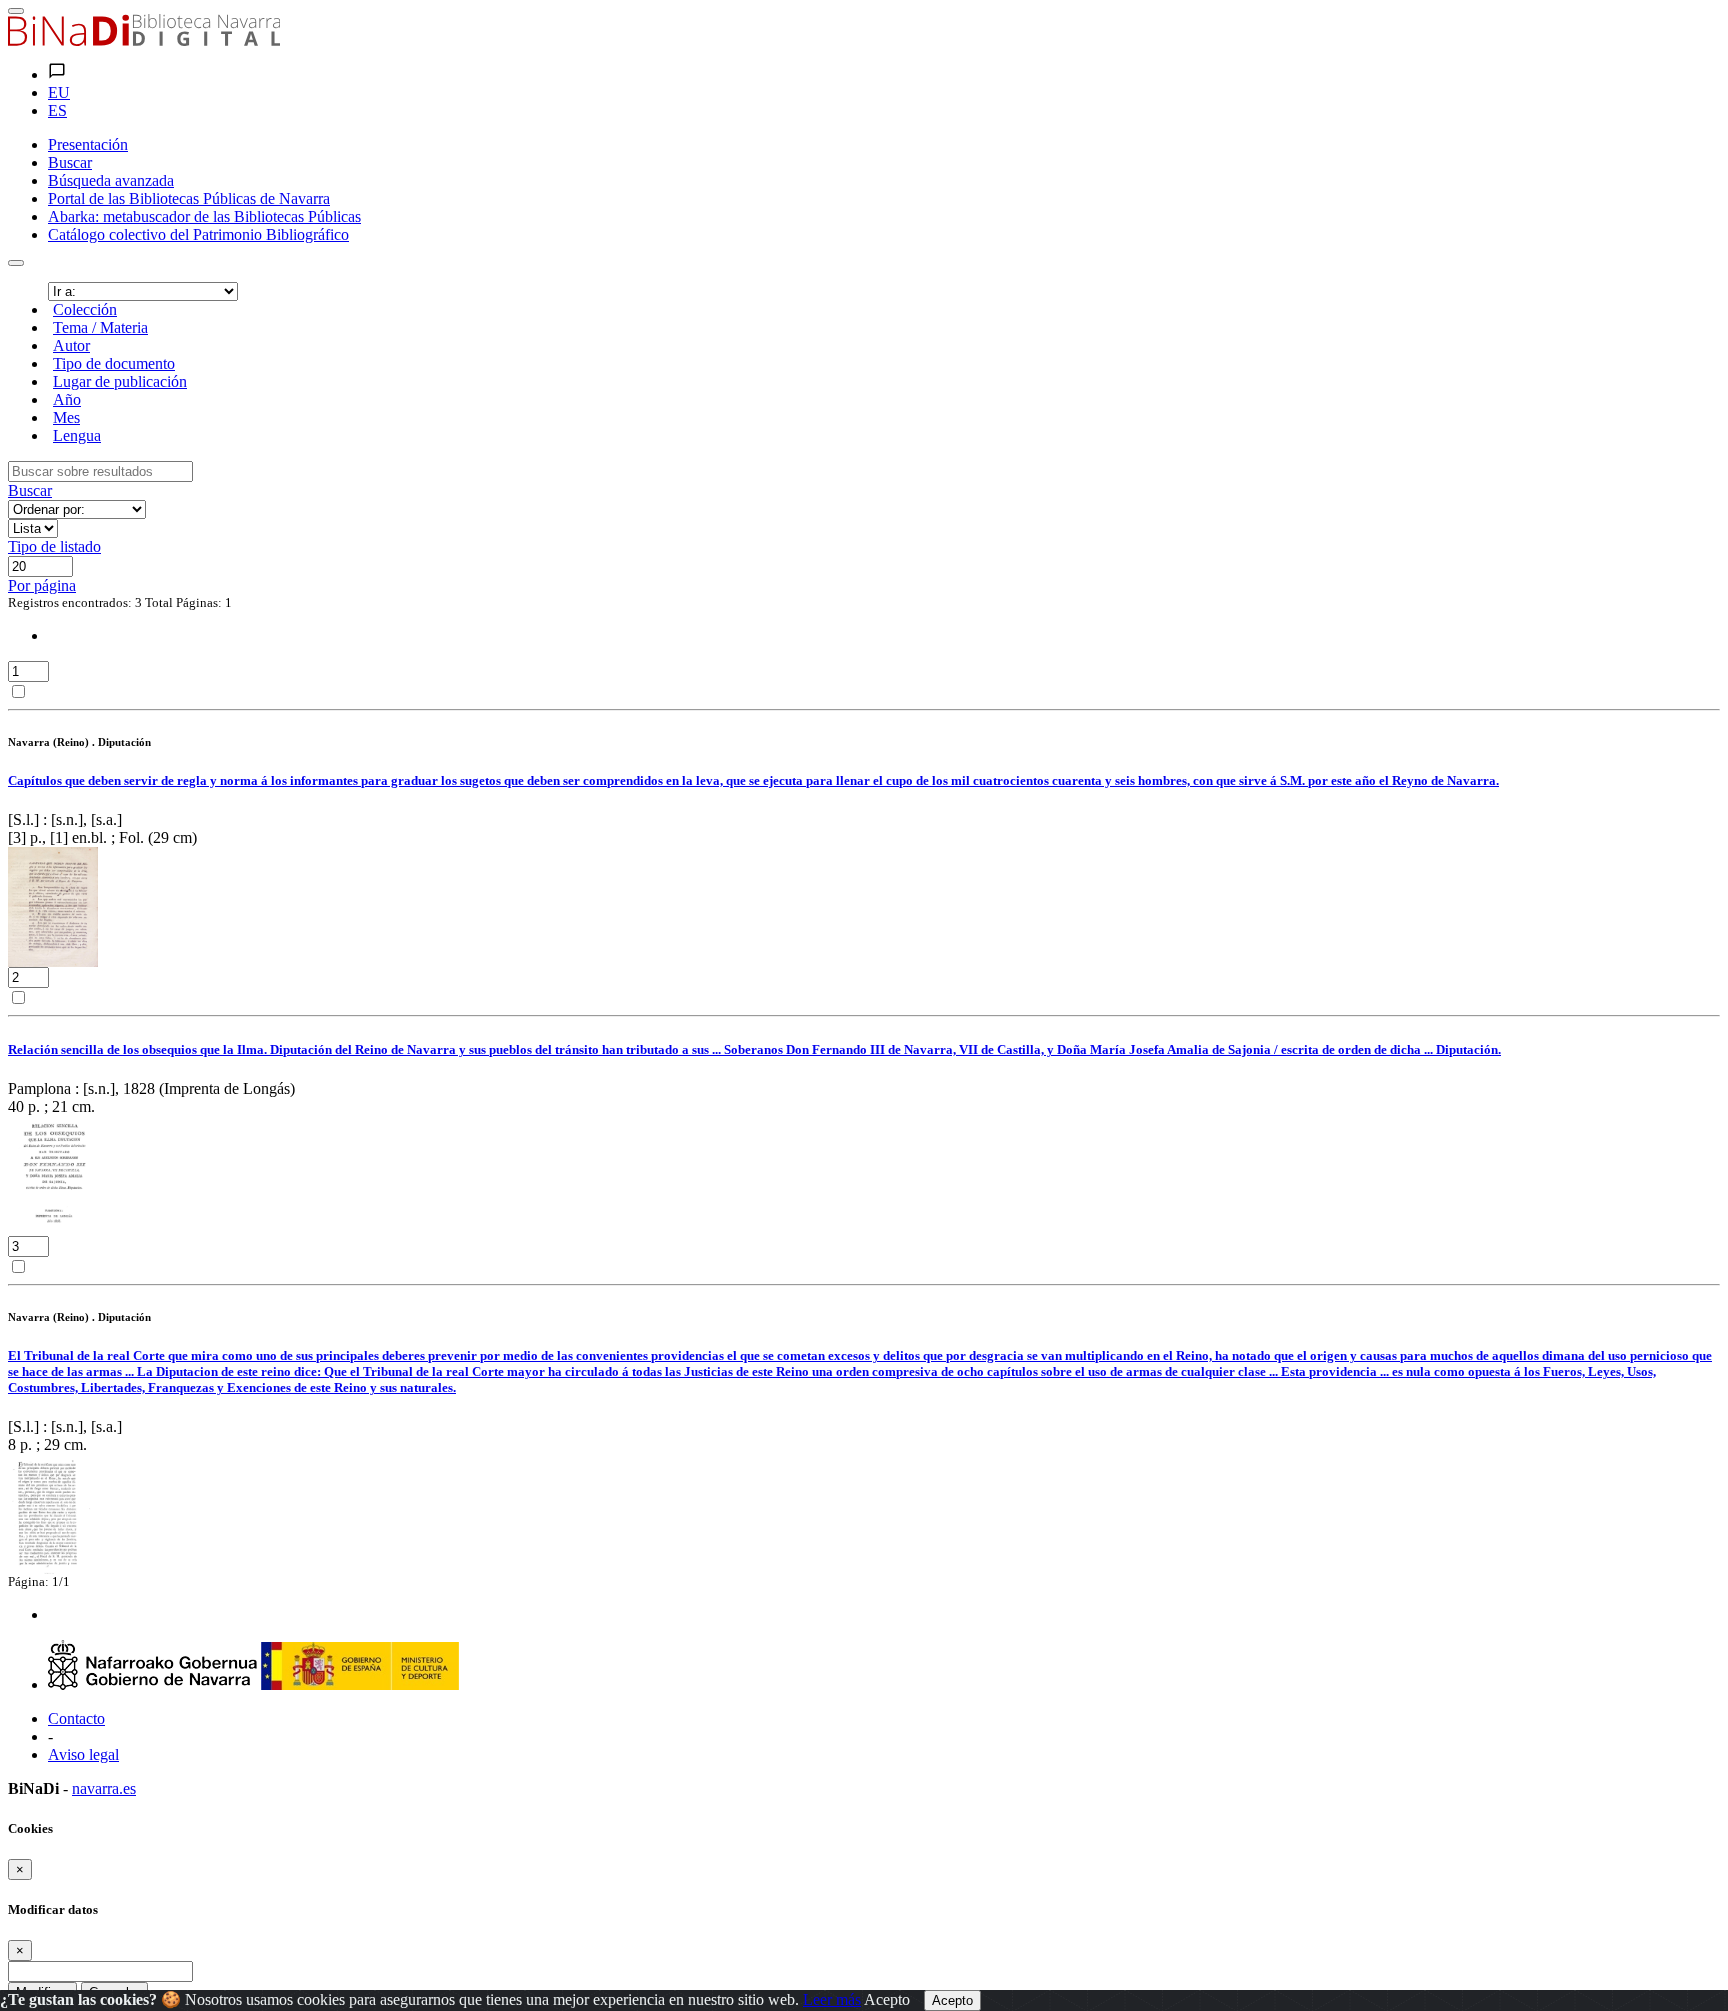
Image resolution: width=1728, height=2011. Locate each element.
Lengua (77, 435)
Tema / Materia (100, 327)
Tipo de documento (114, 363)
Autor (71, 345)
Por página (42, 585)
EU (59, 92)
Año (67, 399)
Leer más (832, 1999)
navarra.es (104, 1788)
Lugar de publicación (120, 381)
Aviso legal (83, 1754)
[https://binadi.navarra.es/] (144, 40)
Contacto (76, 1718)
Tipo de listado (54, 546)
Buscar (30, 490)
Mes (66, 417)
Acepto (887, 1999)
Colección (85, 309)
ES (57, 110)
